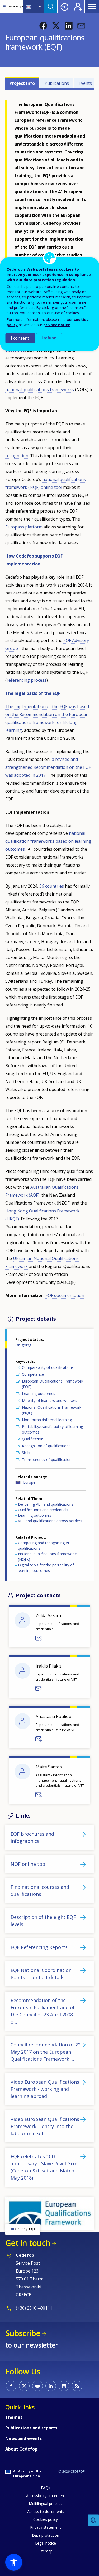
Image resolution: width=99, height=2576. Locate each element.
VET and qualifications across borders (50, 1521)
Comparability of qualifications (48, 1367)
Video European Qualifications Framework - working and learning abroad (45, 2089)
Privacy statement (46, 2527)
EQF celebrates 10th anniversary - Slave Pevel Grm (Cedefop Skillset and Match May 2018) (44, 2167)
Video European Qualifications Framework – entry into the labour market (45, 2126)
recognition (17, 456)
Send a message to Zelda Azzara (39, 1638)
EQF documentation (65, 1295)
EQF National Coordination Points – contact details (41, 1974)
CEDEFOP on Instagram (64, 2386)
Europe (29, 1482)
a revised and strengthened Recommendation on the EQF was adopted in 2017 (48, 767)
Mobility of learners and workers (49, 1400)
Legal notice (46, 2543)
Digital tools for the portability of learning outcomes (46, 1568)
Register (78, 7)
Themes (14, 2417)
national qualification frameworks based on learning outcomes (48, 841)
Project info (22, 83)
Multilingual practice (46, 2504)
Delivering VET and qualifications (46, 1504)
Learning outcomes (39, 1394)
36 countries (52, 886)
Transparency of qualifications (48, 1460)
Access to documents (46, 2511)
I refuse (49, 338)
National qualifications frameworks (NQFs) (48, 1557)
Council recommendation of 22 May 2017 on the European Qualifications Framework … (46, 2052)
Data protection (46, 2535)
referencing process (27, 680)
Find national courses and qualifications (40, 1891)
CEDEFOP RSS (77, 2386)
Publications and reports (31, 2428)
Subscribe (23, 2333)
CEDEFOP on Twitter (24, 2386)
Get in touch (28, 2243)
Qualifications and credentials (43, 1510)
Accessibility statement (46, 2496)
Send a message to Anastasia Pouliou (39, 1739)
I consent (20, 338)
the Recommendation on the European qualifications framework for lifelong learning (47, 722)
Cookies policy (46, 2519)
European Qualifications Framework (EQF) (53, 1384)
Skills (26, 1453)
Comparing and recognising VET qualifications (45, 1545)
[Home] (13, 7)
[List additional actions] (40, 7)
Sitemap (46, 2551)
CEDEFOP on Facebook (11, 2386)
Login (64, 7)
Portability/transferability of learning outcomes (52, 1429)
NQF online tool (29, 1864)
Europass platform (24, 527)
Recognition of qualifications (46, 1446)
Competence (33, 1374)
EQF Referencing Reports (39, 1947)
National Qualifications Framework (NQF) (52, 1410)
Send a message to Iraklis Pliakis (39, 1689)
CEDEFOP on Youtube (37, 2386)
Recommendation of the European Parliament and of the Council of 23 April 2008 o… (43, 2011)
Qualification (33, 1439)
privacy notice (57, 325)
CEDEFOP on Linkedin (51, 2386)
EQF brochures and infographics (32, 1837)
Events (85, 83)
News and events (23, 2438)
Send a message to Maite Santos (39, 1795)
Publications (57, 83)
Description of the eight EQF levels (43, 1921)
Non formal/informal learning (47, 1420)
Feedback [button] (93, 2520)
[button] (43, 26)
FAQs (46, 2488)
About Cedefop (21, 2449)
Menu (92, 7)
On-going (23, 1345)
